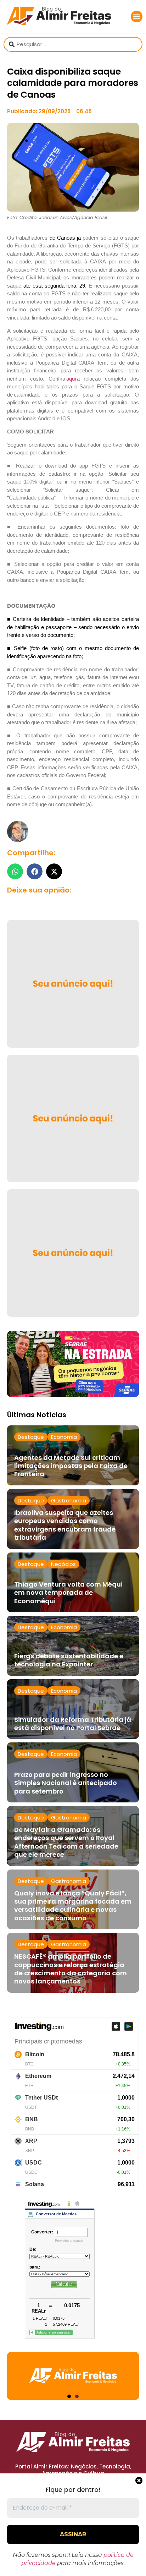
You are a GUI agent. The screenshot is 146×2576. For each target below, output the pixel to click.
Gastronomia (69, 1500)
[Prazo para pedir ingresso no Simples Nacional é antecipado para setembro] (73, 1772)
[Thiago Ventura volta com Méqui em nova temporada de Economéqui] (73, 1582)
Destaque (31, 1437)
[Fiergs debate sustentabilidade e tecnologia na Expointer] (73, 1646)
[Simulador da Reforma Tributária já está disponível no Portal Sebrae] (73, 1709)
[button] (137, 17)
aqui (71, 379)
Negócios (63, 1564)
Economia (64, 1437)
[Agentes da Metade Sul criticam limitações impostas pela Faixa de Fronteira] (73, 1455)
